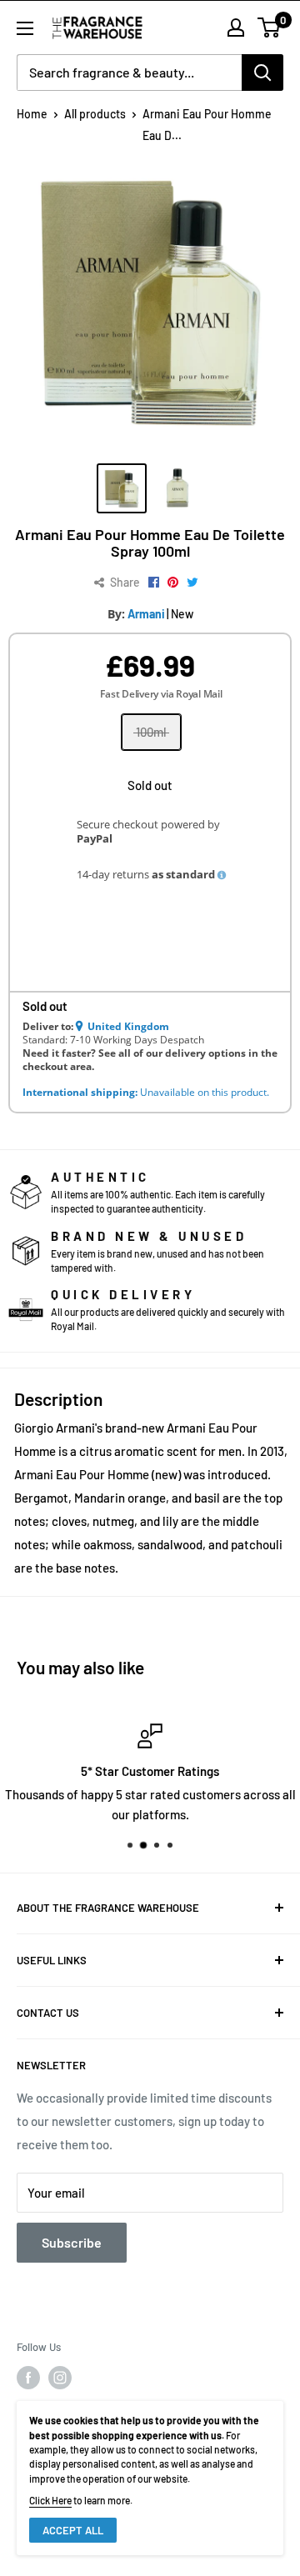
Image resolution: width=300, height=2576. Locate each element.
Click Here (50, 2500)
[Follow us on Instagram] (60, 2378)
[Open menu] (25, 28)
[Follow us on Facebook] (28, 2378)
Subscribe (72, 2242)
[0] (270, 28)
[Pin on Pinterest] (173, 583)
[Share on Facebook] (154, 583)
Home (32, 114)
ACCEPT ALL (73, 2530)
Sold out (150, 785)
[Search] (262, 73)
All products (95, 114)
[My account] (236, 28)
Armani (146, 614)
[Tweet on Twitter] (192, 583)
